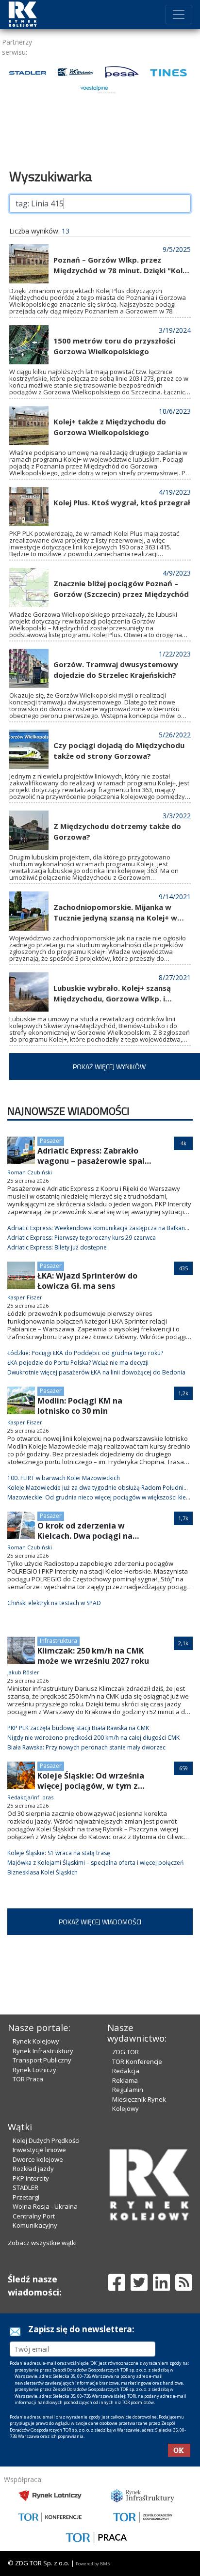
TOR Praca (28, 2079)
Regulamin (128, 2090)
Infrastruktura (58, 1641)
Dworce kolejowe (38, 2159)
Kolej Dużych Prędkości (46, 2140)
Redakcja (126, 2071)
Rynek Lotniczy (34, 2070)
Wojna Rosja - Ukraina (45, 2206)
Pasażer (51, 1141)
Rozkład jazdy (33, 2169)
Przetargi (26, 2197)
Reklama (125, 2080)
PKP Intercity (31, 2178)
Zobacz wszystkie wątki (42, 2243)
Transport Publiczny (42, 2060)
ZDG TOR (125, 2052)
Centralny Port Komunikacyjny (35, 2221)
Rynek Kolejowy (36, 2041)
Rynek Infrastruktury (43, 2051)
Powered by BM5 (93, 2564)
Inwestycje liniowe (39, 2150)
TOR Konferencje (137, 2061)
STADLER (25, 2187)
